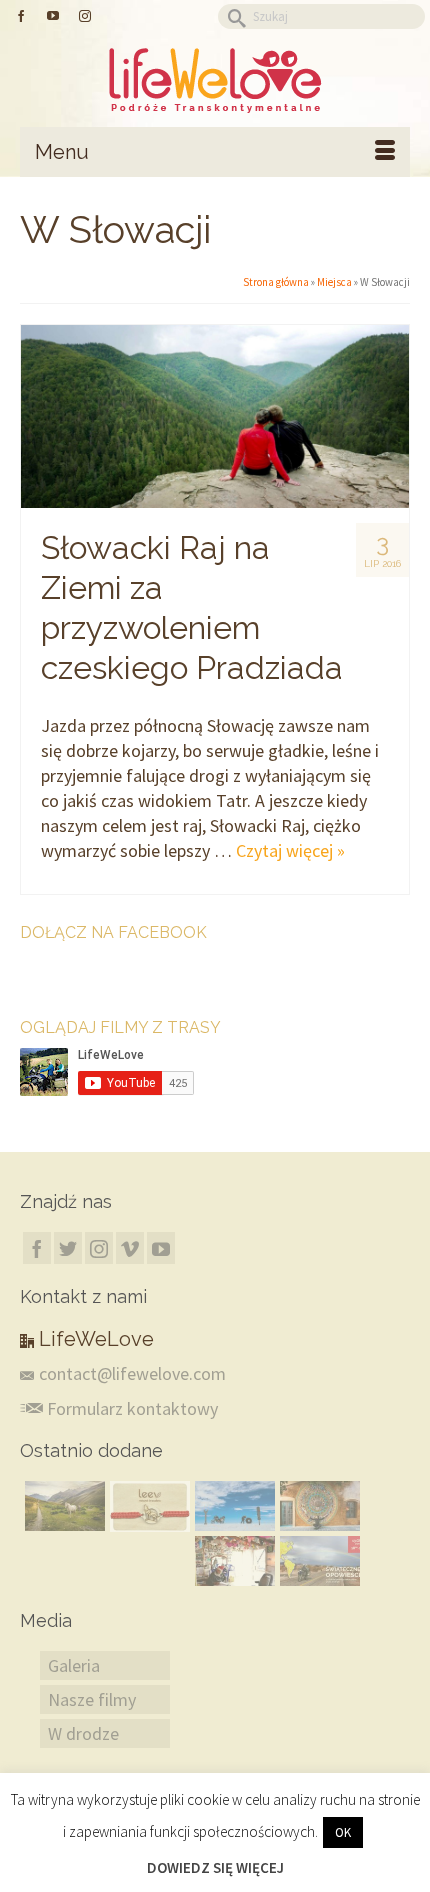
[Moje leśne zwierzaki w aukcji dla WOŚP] (147, 1506)
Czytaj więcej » (290, 850)
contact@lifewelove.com (132, 1373)
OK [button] (343, 1832)
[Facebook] (37, 1248)
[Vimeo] (130, 1248)
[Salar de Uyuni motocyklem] (232, 1506)
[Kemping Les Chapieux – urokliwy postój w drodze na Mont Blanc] (62, 1506)
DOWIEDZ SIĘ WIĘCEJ (215, 1867)
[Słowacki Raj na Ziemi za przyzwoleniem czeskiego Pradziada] (215, 416)
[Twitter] (68, 1248)
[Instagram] (99, 1248)
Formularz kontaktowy (130, 1408)
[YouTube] (161, 1248)
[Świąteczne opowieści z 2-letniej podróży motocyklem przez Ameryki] (317, 1561)
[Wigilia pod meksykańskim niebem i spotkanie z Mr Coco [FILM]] (232, 1561)
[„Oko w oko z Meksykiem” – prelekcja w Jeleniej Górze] (317, 1506)
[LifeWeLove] (215, 80)
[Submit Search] (233, 16)
